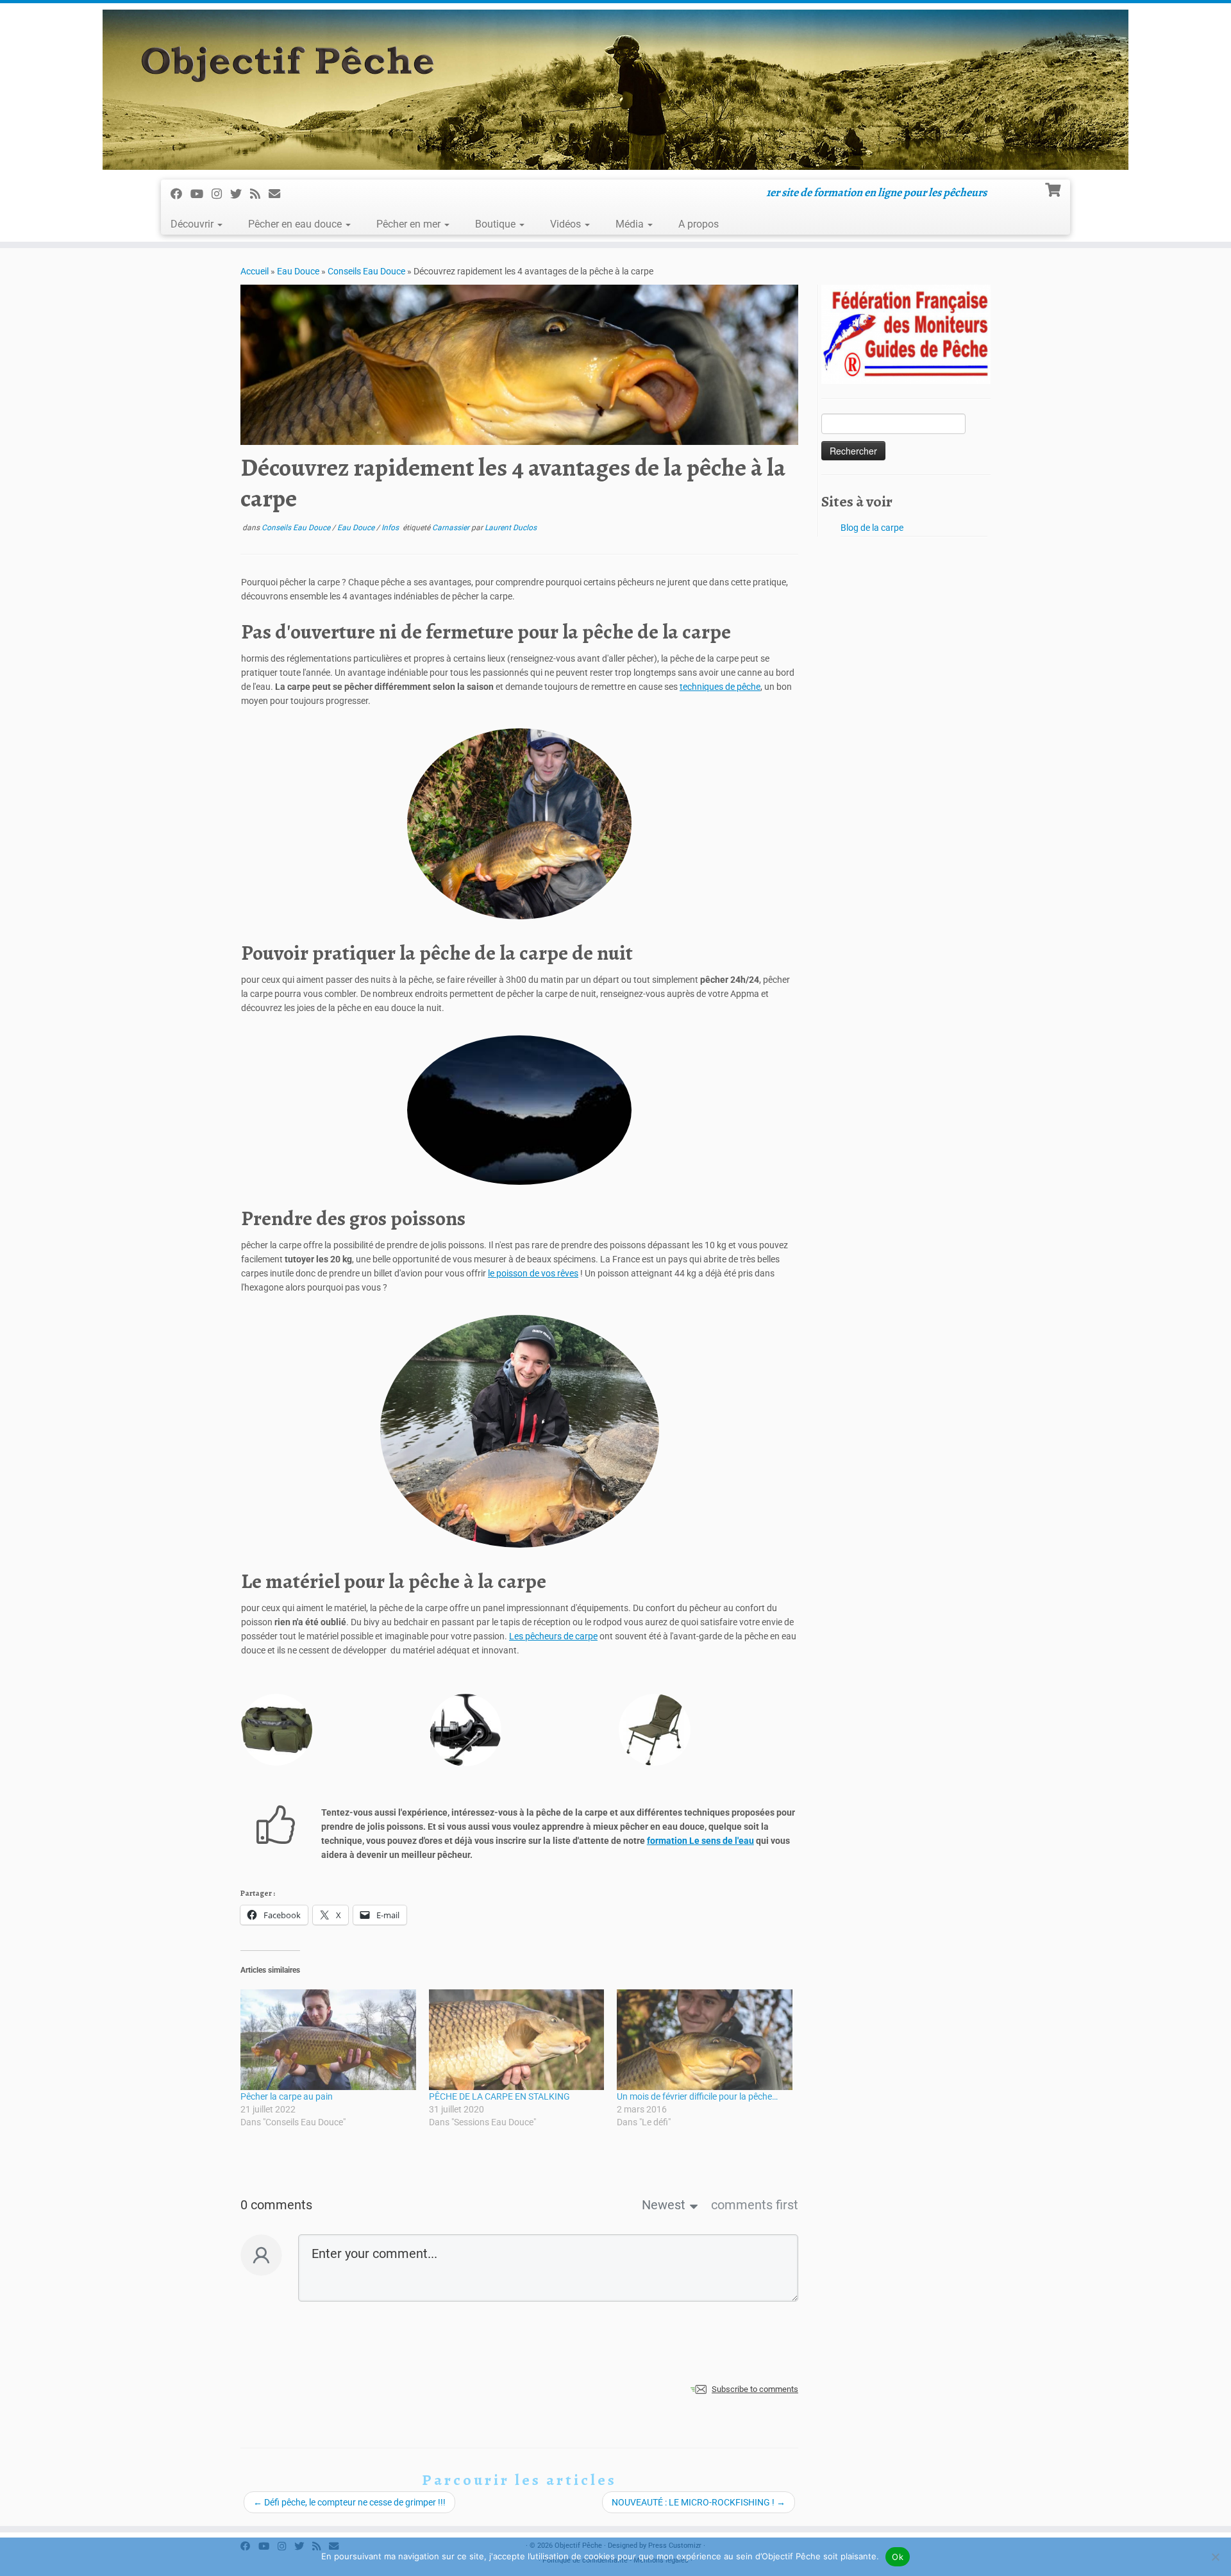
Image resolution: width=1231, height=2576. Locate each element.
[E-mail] (279, 194)
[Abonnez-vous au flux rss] (259, 194)
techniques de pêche (720, 687)
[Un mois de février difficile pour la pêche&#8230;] (705, 2039)
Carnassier (452, 528)
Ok (898, 2557)
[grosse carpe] (520, 1431)
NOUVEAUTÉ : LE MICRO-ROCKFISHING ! (699, 2502)
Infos (391, 528)
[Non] (1215, 2557)
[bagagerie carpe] (276, 1730)
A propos (699, 224)
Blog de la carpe (872, 528)
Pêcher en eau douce (296, 224)
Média (631, 224)
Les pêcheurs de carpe (553, 1636)
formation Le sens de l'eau (700, 1841)
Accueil (255, 271)
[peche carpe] (519, 824)
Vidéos (567, 224)
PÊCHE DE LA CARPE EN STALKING (499, 2096)
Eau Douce (298, 271)
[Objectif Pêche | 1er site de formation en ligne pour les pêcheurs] (615, 90)
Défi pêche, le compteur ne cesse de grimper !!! (349, 2502)
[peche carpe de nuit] (519, 1110)
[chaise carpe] (655, 1730)
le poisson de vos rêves (533, 1273)
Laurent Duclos (511, 528)
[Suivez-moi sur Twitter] (240, 194)
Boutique (497, 224)
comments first (755, 2205)
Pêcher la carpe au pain (287, 2096)
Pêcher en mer (410, 224)
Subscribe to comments (755, 2389)
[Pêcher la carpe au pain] (328, 2039)
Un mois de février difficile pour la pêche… (697, 2096)
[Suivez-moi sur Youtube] (201, 194)
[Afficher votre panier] (1054, 188)
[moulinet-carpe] (465, 1730)
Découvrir (193, 224)
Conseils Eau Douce (366, 271)
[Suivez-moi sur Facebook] (180, 194)
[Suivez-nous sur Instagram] (221, 194)
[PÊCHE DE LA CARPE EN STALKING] (517, 2039)
